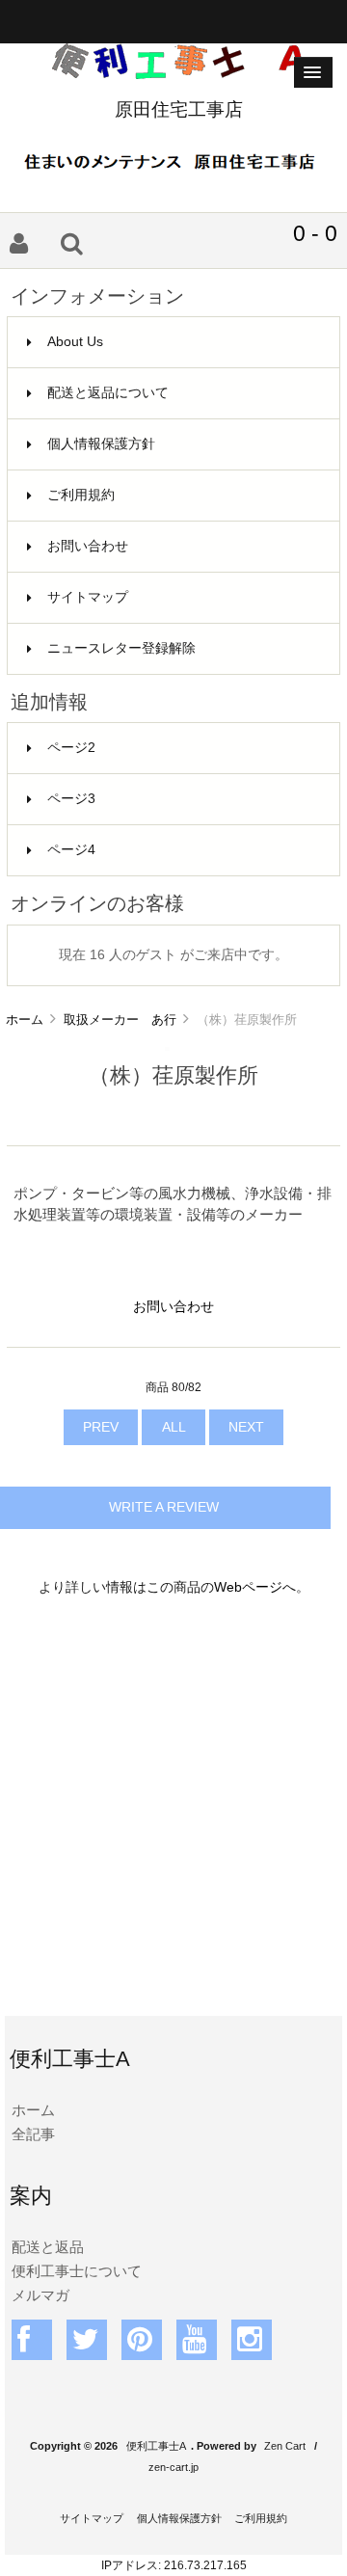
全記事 (33, 2134)
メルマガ (40, 2295)
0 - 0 (315, 233)
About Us (75, 342)
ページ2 (71, 748)
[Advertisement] (173, 1818)
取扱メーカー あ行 (120, 1020)
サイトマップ (88, 597)
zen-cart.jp (173, 2467)
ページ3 (71, 799)
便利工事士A (156, 2446)
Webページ (248, 1587)
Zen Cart (285, 2446)
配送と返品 (48, 2247)
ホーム (25, 1020)
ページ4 (71, 850)
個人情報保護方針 (101, 444)
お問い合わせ (88, 546)
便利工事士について (77, 2271)
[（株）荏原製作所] (167, 1046)
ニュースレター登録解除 (121, 648)
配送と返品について (108, 393)
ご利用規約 (81, 495)
